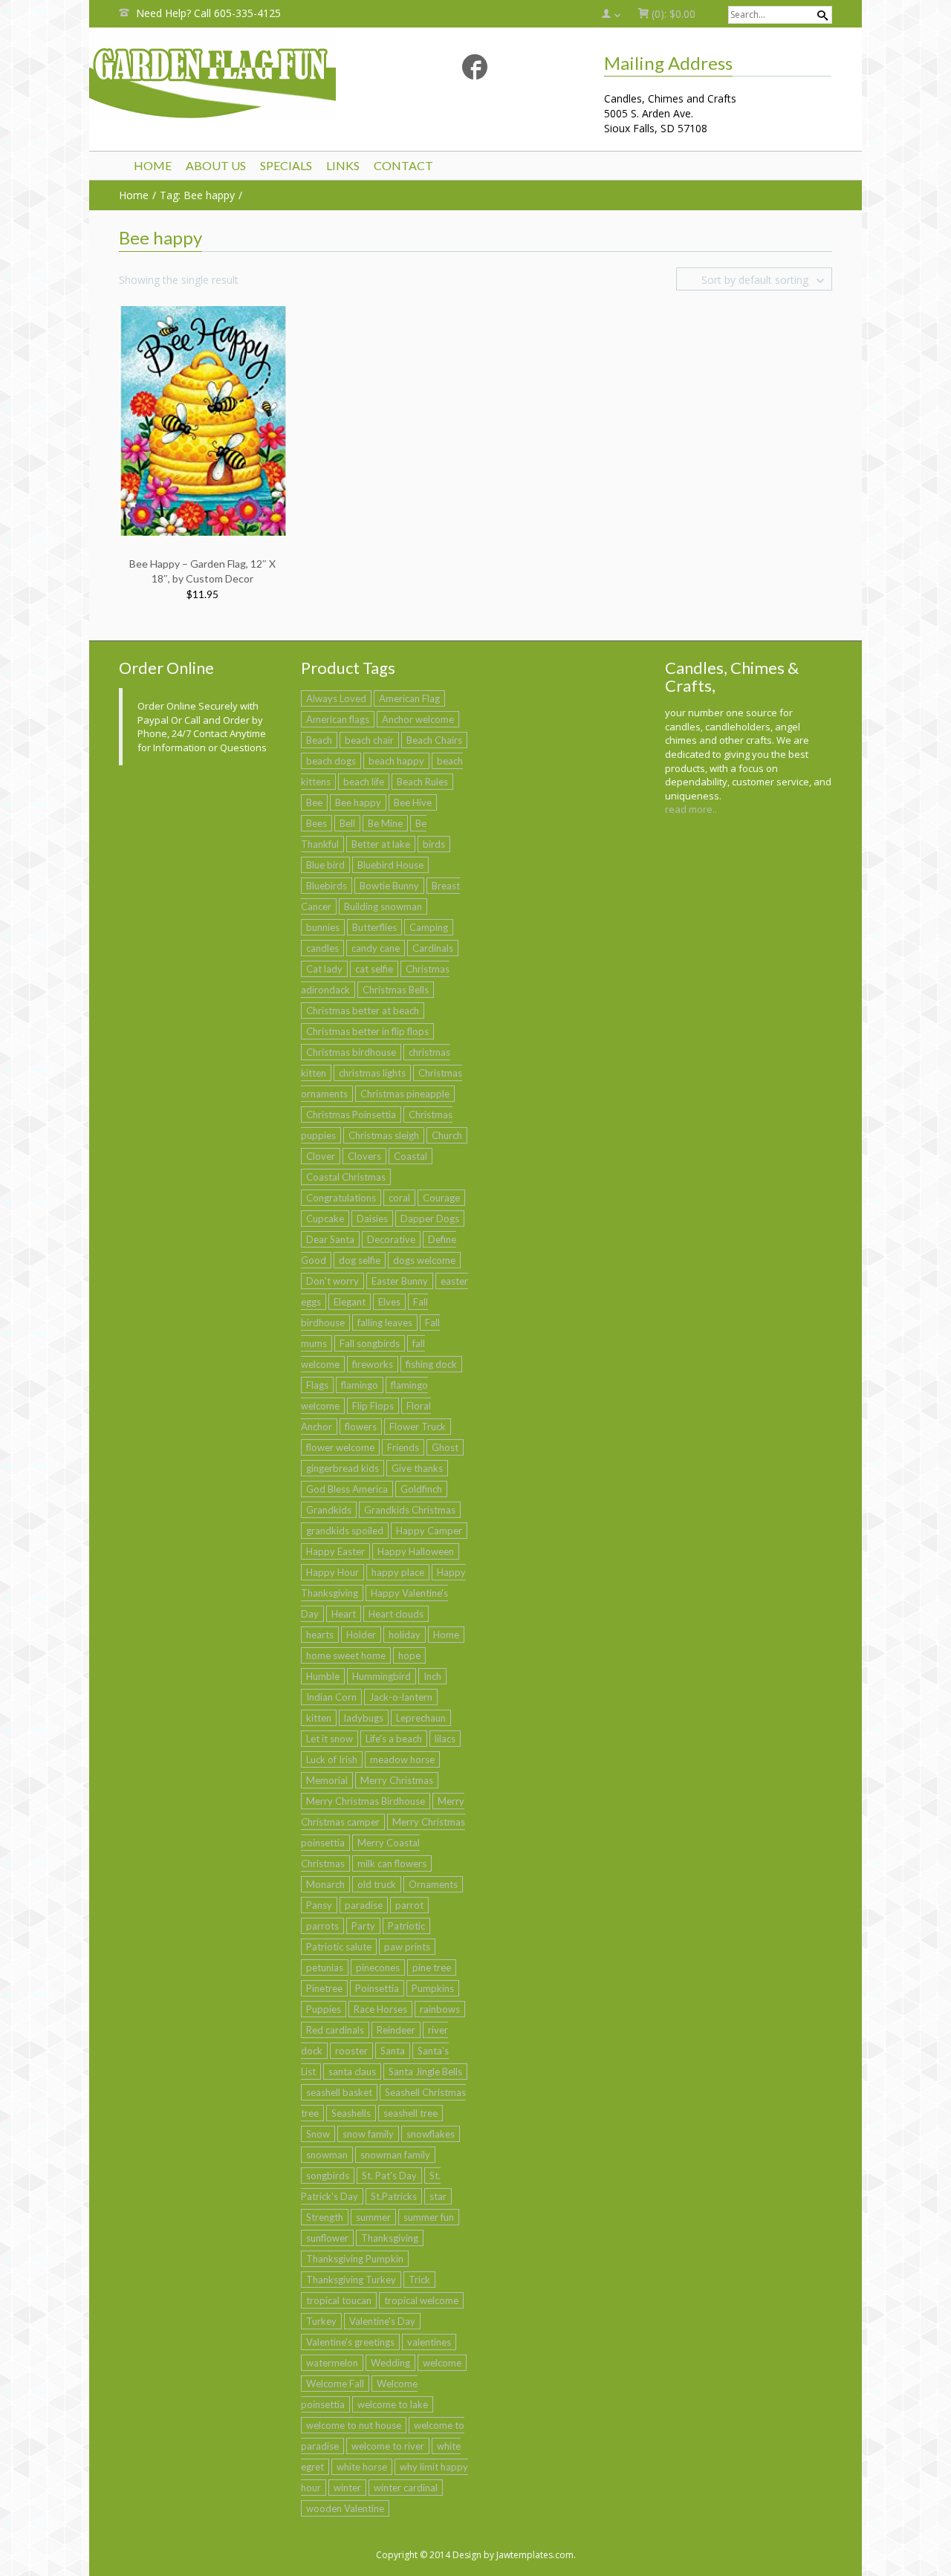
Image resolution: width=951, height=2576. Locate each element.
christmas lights (372, 1073)
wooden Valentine (345, 2508)
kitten (319, 1718)
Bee (314, 802)
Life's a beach (394, 1739)
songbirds (328, 2176)
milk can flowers (392, 1863)
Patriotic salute (339, 1947)
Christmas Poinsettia (351, 1115)
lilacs (445, 1739)
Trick (419, 2280)
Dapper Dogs (430, 1219)
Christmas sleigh (384, 1135)
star (438, 2196)
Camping (429, 927)
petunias (325, 1967)
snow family (368, 2134)
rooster (351, 2051)
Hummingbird (382, 1676)
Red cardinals (335, 2030)
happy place (398, 1572)
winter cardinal (406, 2488)
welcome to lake (393, 2404)
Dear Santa (330, 1239)
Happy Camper (429, 1531)
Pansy (319, 1905)
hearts (320, 1635)
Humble (323, 1676)
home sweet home (346, 1655)
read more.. (691, 809)
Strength (325, 2217)
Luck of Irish (332, 1759)
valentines (429, 2342)
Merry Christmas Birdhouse (366, 1801)
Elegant (350, 1302)
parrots (322, 1926)
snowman (327, 2155)
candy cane (376, 948)
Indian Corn (331, 1697)
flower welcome (340, 1447)
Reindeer (396, 2030)
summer (373, 2217)
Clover (321, 1156)
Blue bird (325, 865)
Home (446, 1635)
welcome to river (388, 2446)
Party (363, 1926)
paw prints (407, 1947)
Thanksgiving (390, 2238)
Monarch (325, 1884)
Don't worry (332, 1281)
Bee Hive (413, 802)
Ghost (445, 1447)
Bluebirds (327, 886)
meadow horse (402, 1759)
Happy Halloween (416, 1551)
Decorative (391, 1239)
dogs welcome (424, 1260)
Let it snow (330, 1739)
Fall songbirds (370, 1343)
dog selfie (360, 1260)
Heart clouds (396, 1614)
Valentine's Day (382, 2321)
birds (434, 844)
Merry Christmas (397, 1780)
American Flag (409, 698)
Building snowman (383, 906)
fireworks (373, 1364)
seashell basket (339, 2092)
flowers (361, 1427)
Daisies (372, 1219)
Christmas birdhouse (351, 1052)
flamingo (360, 1385)
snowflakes (431, 2134)
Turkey (321, 2321)
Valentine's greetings (350, 2342)
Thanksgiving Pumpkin (355, 2259)
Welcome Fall (335, 2384)
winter (347, 2488)
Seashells (351, 2113)
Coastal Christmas (346, 1177)
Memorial (327, 1780)
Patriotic (406, 1926)
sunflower (327, 2238)
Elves (389, 1302)
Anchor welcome (418, 719)
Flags (317, 1385)
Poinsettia (377, 1988)
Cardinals (433, 948)
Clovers (364, 1156)
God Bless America (347, 1489)
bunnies (323, 927)
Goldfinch (421, 1489)
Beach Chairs (434, 740)
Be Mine (385, 823)
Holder (361, 1635)
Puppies (324, 2009)
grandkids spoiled (345, 1531)
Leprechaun (421, 1718)
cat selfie (374, 969)
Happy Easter (335, 1551)
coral (399, 1198)
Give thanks (417, 1468)
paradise (364, 1905)
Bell (347, 823)
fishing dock (431, 1364)
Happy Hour (332, 1572)
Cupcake (325, 1219)
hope (409, 1655)
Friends (403, 1447)
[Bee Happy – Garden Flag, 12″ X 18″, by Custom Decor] (204, 419)
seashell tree (410, 2113)
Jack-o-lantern (401, 1697)
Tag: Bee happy (197, 195)
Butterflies (374, 927)
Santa (393, 2051)
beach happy (396, 761)
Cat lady (324, 969)
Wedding (390, 2363)
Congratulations (341, 1198)
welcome (442, 2363)
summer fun (429, 2217)
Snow (318, 2134)
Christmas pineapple (405, 1094)
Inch (432, 1676)
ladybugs (364, 1718)
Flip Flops (373, 1406)
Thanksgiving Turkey (351, 2280)
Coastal (410, 1156)
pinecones (378, 1967)
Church (447, 1135)
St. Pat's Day (389, 2176)
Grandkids (329, 1510)
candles (322, 948)
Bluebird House (390, 865)
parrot (409, 1905)
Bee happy (358, 802)
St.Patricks (394, 2196)
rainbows (440, 2009)
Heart (344, 1614)
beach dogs (331, 761)
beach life (364, 782)
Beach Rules (422, 782)
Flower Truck (418, 1427)
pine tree (432, 1967)
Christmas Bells (396, 990)
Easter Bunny (400, 1281)
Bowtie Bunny (389, 886)
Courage (441, 1198)
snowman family (395, 2155)
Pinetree (324, 1988)
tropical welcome (421, 2300)
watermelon (332, 2363)
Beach (319, 740)
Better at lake (381, 844)
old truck (377, 1884)
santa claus (352, 2071)
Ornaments (433, 1884)
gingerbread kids (343, 1468)
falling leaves (385, 1323)
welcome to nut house (354, 2425)
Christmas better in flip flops (367, 1031)
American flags (338, 719)
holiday (405, 1635)
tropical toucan (339, 2300)
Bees (317, 823)
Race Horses (380, 2009)
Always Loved (336, 698)
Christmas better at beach (363, 1010)
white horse (362, 2467)
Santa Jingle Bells (425, 2071)
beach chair (369, 740)
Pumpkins (433, 1988)
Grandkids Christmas (410, 1510)
